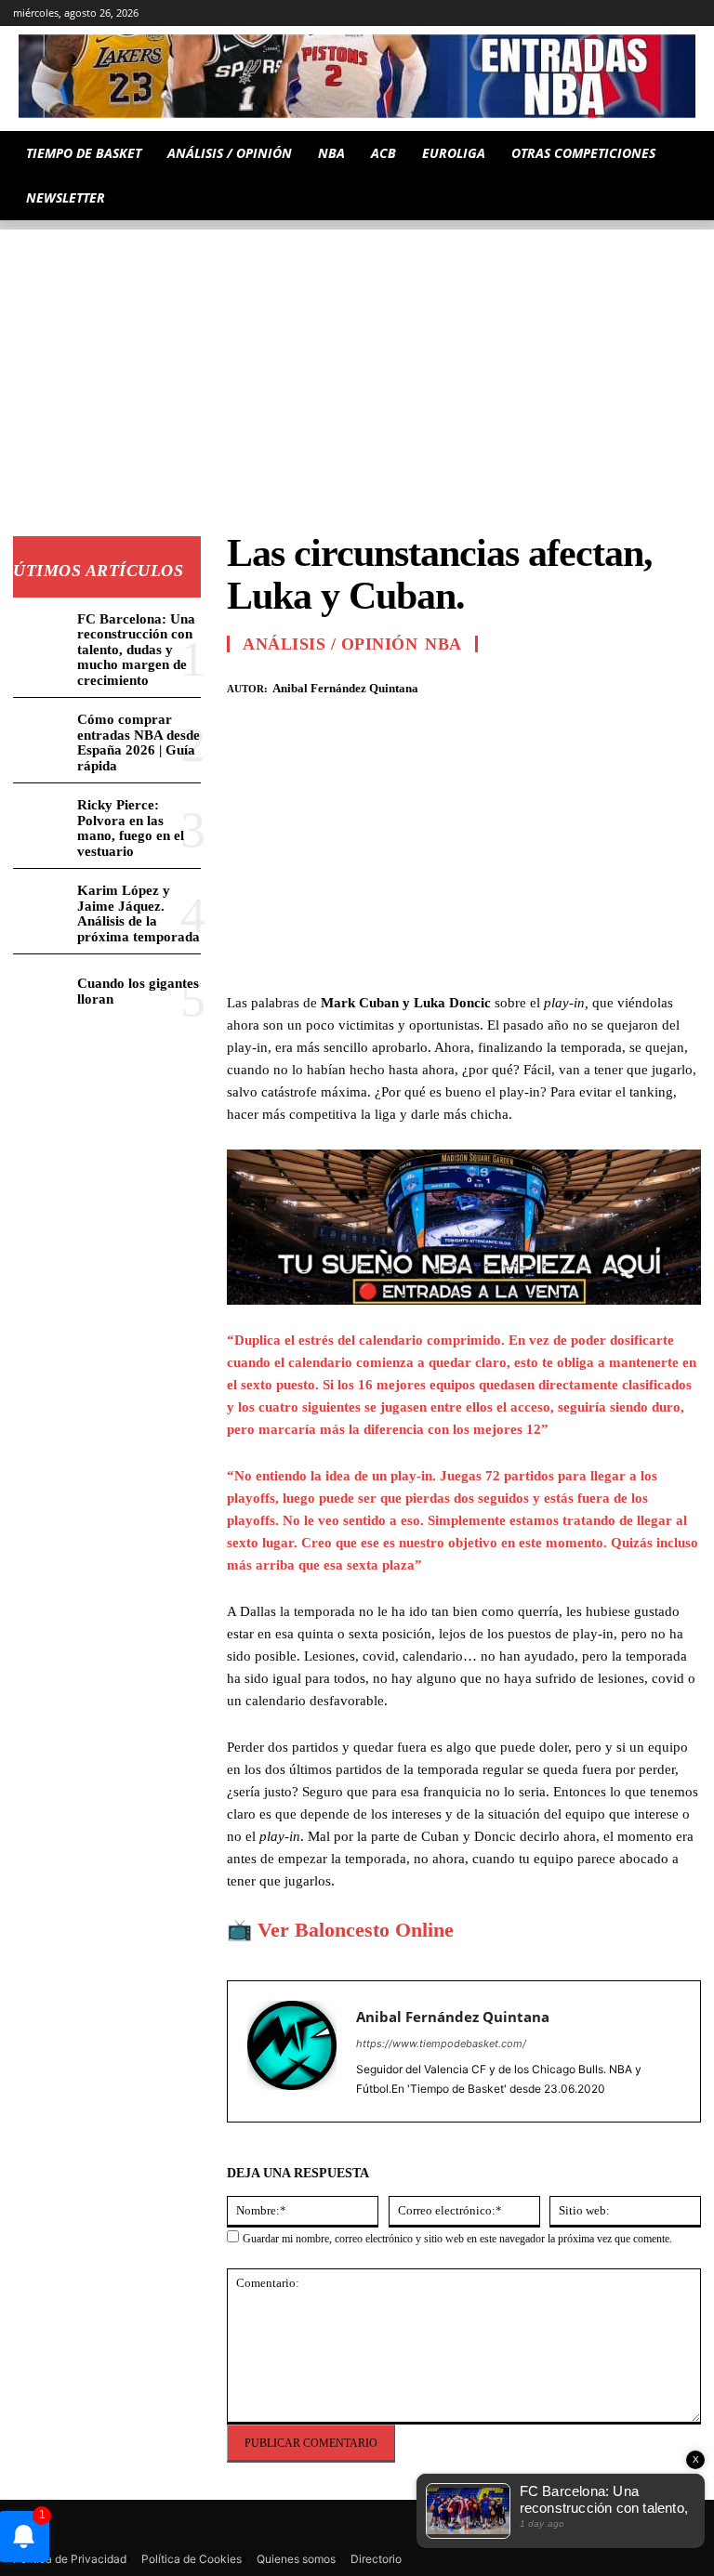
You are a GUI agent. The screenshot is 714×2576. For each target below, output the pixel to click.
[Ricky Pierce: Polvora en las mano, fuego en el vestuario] (41, 818)
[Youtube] (690, 13)
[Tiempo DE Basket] (357, 76)
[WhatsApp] (640, 685)
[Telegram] (587, 13)
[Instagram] (535, 13)
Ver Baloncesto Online (356, 1930)
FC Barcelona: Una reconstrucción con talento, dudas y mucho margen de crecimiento (136, 650)
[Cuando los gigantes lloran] (41, 989)
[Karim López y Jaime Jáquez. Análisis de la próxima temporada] (41, 904)
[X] (664, 13)
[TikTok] (613, 13)
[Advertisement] (357, 360)
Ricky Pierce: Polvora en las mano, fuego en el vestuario (131, 828)
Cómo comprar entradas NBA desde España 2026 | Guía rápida (139, 743)
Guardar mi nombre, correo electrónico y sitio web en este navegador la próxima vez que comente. (457, 2239)
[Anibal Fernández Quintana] (292, 2051)
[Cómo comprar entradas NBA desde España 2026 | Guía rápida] (41, 733)
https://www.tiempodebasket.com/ (441, 2044)
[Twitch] (639, 13)
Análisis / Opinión (330, 644)
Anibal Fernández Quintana (345, 688)
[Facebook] (554, 685)
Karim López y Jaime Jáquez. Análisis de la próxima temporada (139, 913)
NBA (443, 644)
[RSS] (561, 13)
